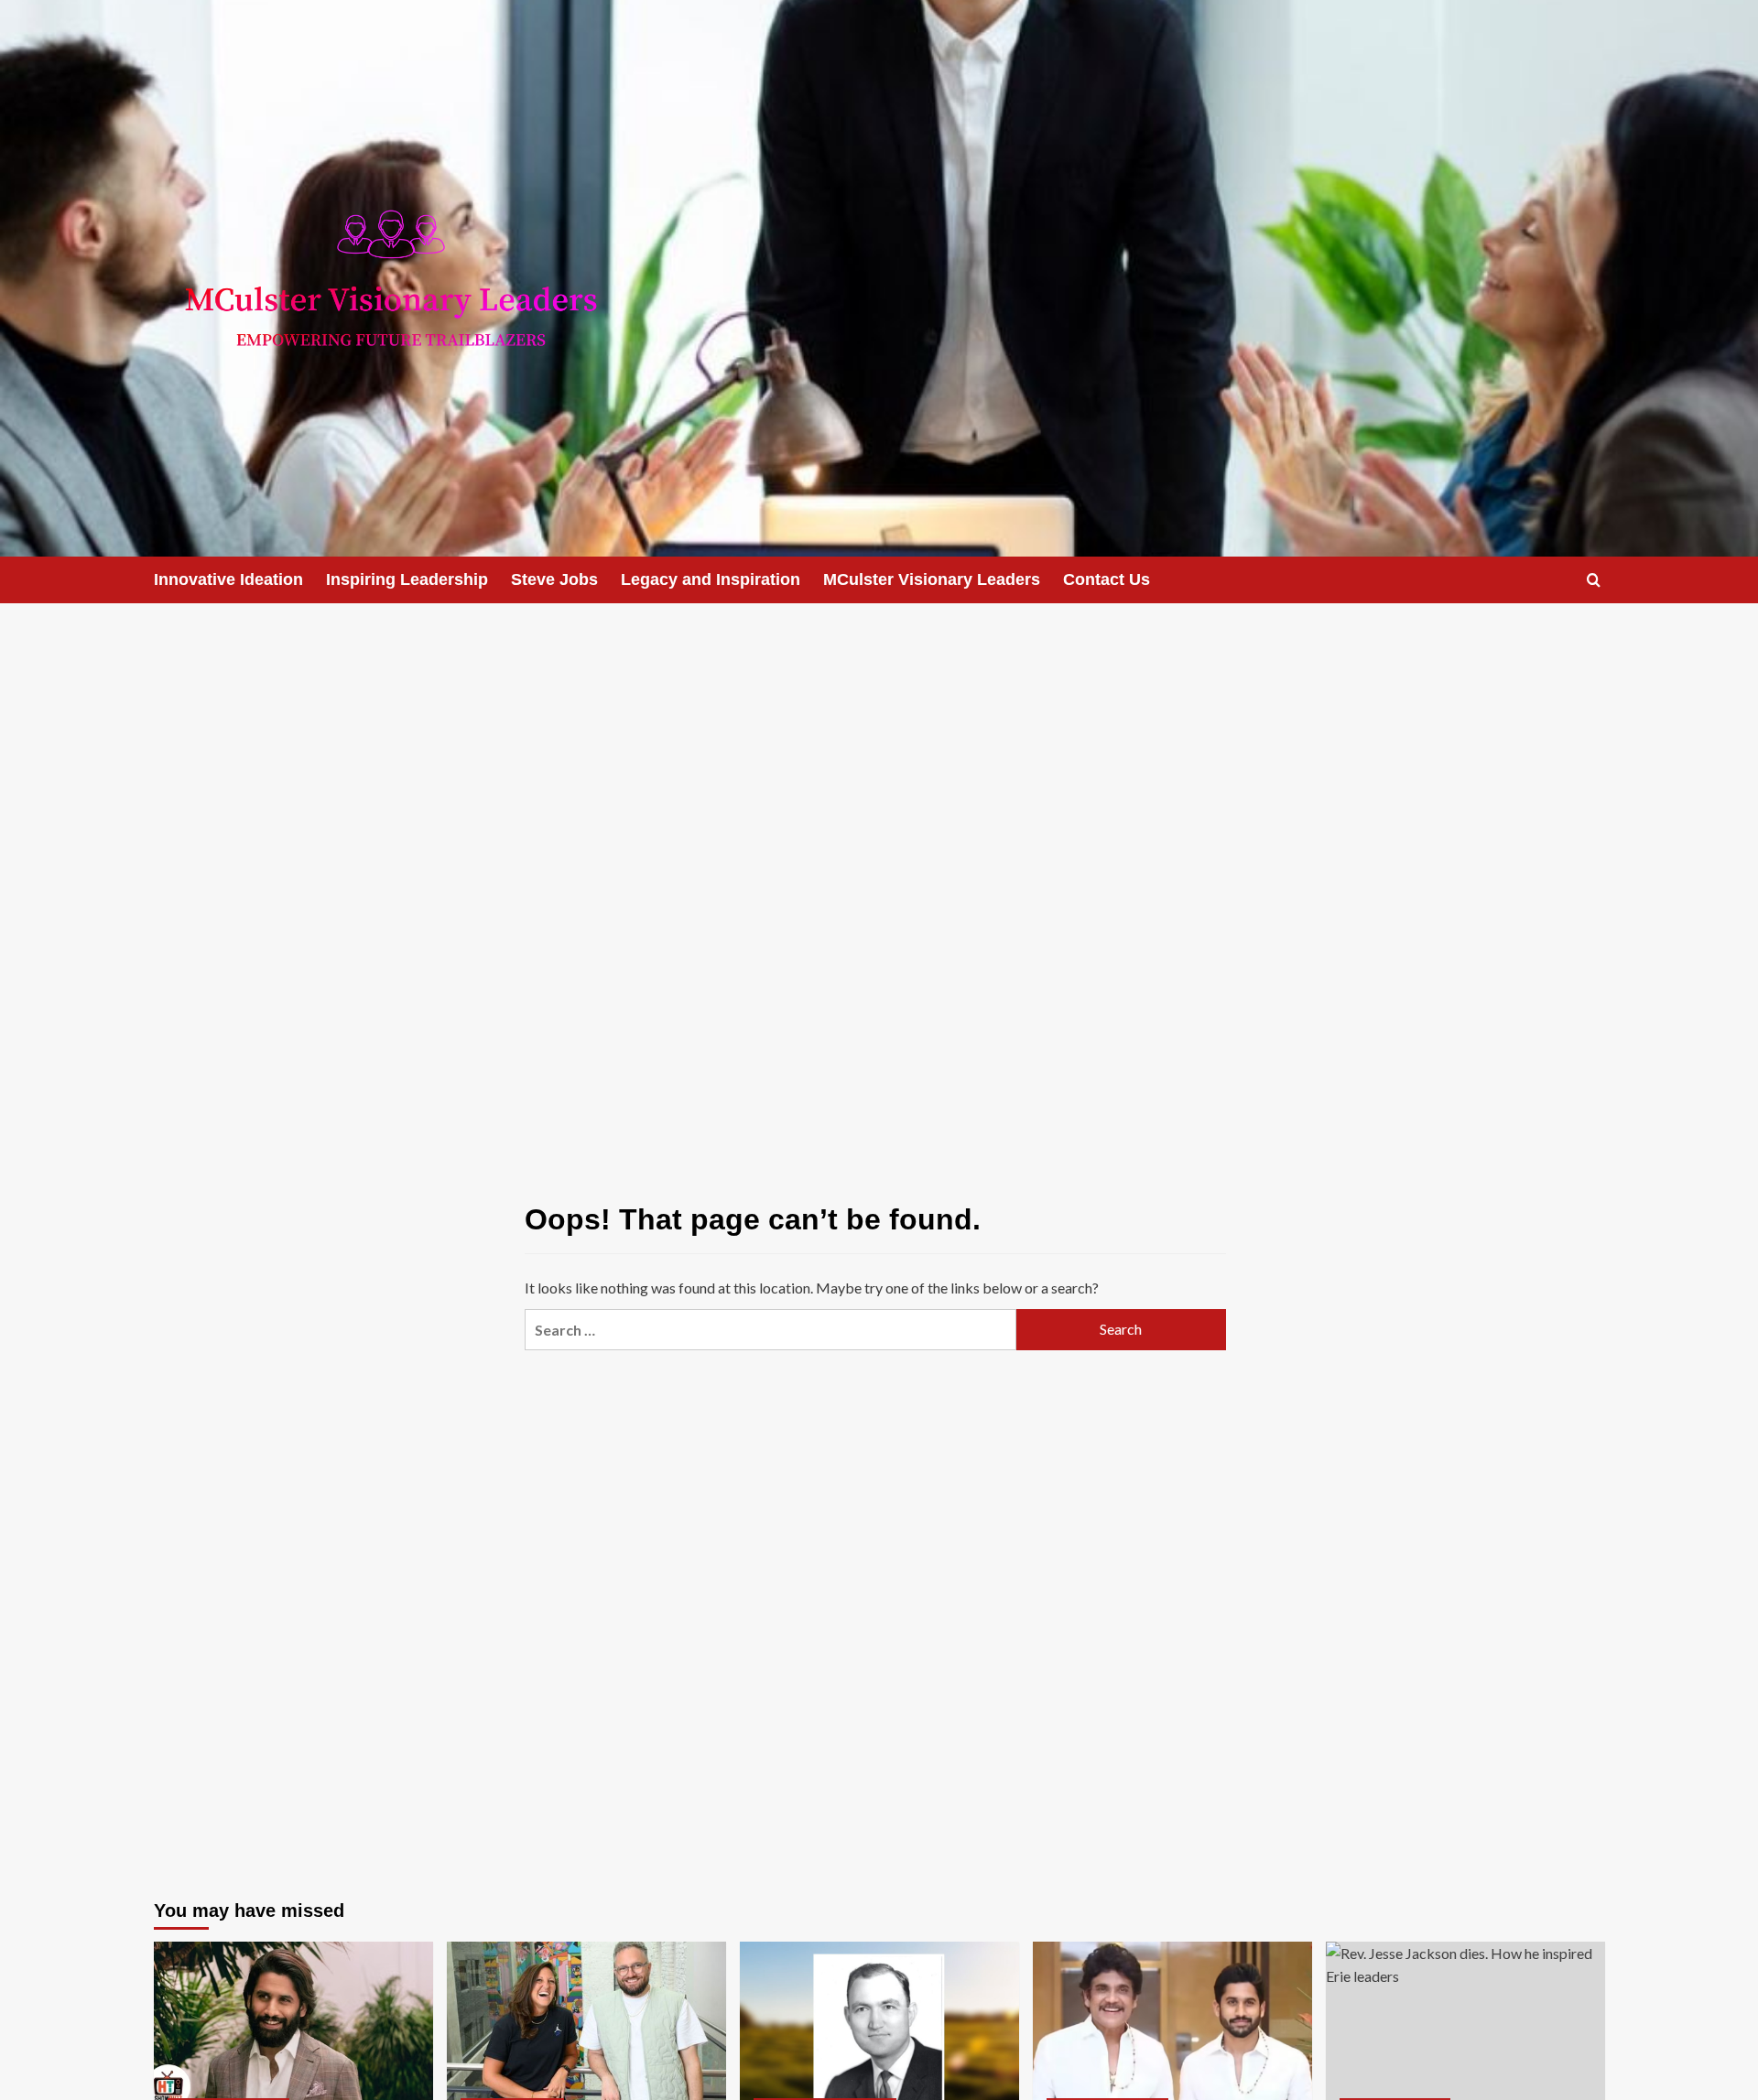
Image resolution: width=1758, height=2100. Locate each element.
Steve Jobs (554, 579)
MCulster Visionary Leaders (932, 579)
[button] (1594, 580)
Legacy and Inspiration (711, 579)
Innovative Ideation (228, 579)
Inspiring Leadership (407, 579)
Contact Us (1107, 579)
